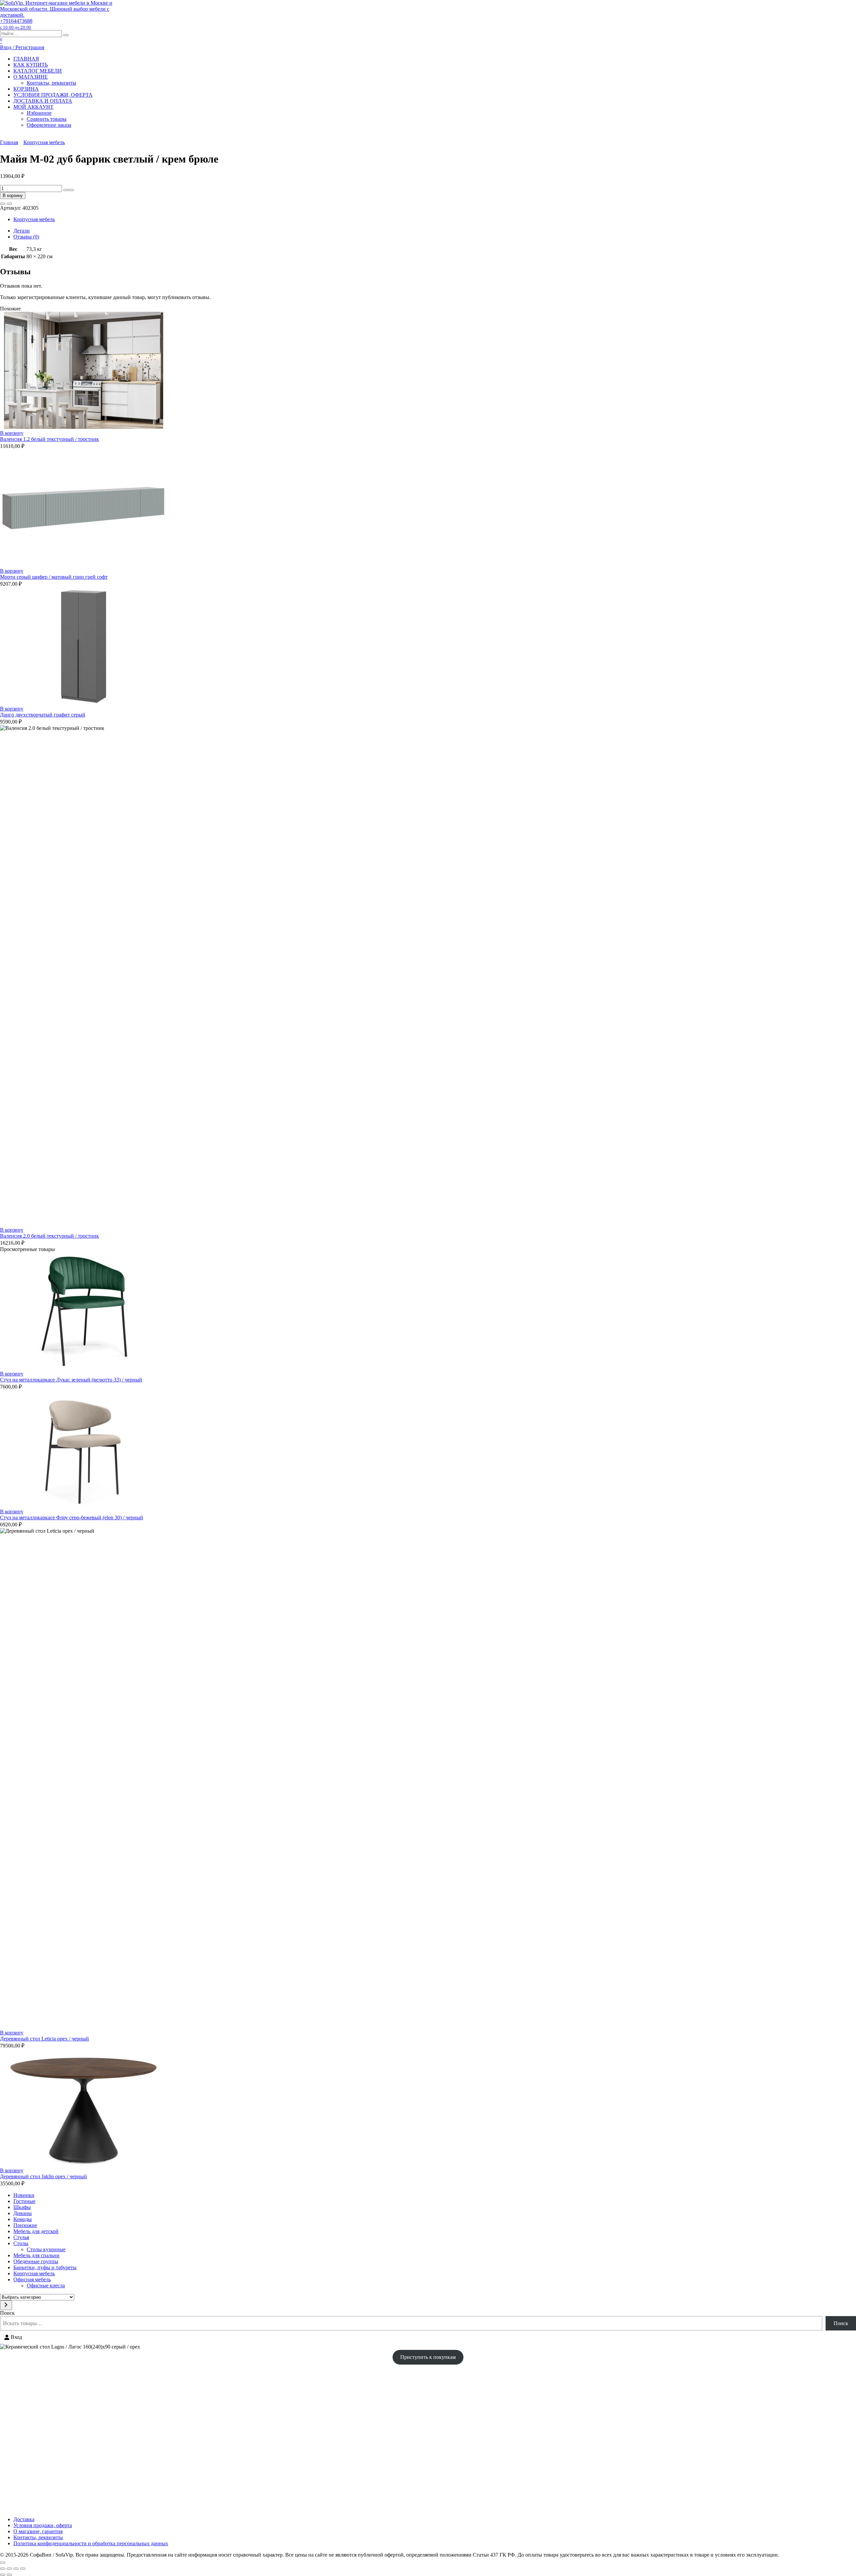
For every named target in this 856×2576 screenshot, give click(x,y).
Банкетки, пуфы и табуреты (45, 2267)
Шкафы (22, 2207)
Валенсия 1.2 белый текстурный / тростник (49, 439)
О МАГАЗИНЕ (31, 77)
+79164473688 (16, 24)
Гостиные (24, 2201)
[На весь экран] (9, 2569)
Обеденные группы (36, 2261)
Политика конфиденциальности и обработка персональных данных (91, 2543)
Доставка (24, 2519)
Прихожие (25, 2225)
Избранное (39, 113)
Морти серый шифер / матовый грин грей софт (54, 577)
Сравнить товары (47, 119)
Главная (9, 142)
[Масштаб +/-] (3, 2569)
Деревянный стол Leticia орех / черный (44, 2039)
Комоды (23, 2219)
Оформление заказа (49, 125)
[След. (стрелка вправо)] (9, 2575)
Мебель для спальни (36, 2255)
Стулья (21, 2237)
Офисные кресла (46, 2285)
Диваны (23, 2213)
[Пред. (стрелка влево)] (3, 2575)
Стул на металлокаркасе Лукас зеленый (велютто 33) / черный (71, 1380)
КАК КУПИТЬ (31, 65)
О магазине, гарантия (38, 2531)
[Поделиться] (16, 2569)
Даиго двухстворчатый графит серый (43, 715)
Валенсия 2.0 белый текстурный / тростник (49, 1236)
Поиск (7, 2313)
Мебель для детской (36, 2231)
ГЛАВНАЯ (26, 59)
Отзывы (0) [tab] (26, 237)
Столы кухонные (46, 2249)
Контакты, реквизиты (51, 83)
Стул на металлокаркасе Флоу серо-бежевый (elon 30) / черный (72, 1517)
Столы (21, 2243)
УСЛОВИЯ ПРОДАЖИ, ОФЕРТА (53, 95)
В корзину (13, 196)
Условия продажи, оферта (43, 2525)
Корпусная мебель (44, 142)
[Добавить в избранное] (3, 204)
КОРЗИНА (26, 89)
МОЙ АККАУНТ (33, 107)
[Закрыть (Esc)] (23, 2569)
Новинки (24, 2195)
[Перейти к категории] (6, 2305)
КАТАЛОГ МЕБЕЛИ (38, 71)
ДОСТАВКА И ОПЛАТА (43, 101)
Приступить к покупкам (428, 2357)
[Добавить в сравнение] (9, 204)
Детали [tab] (22, 231)
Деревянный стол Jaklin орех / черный (43, 2176)
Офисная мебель (32, 2279)
